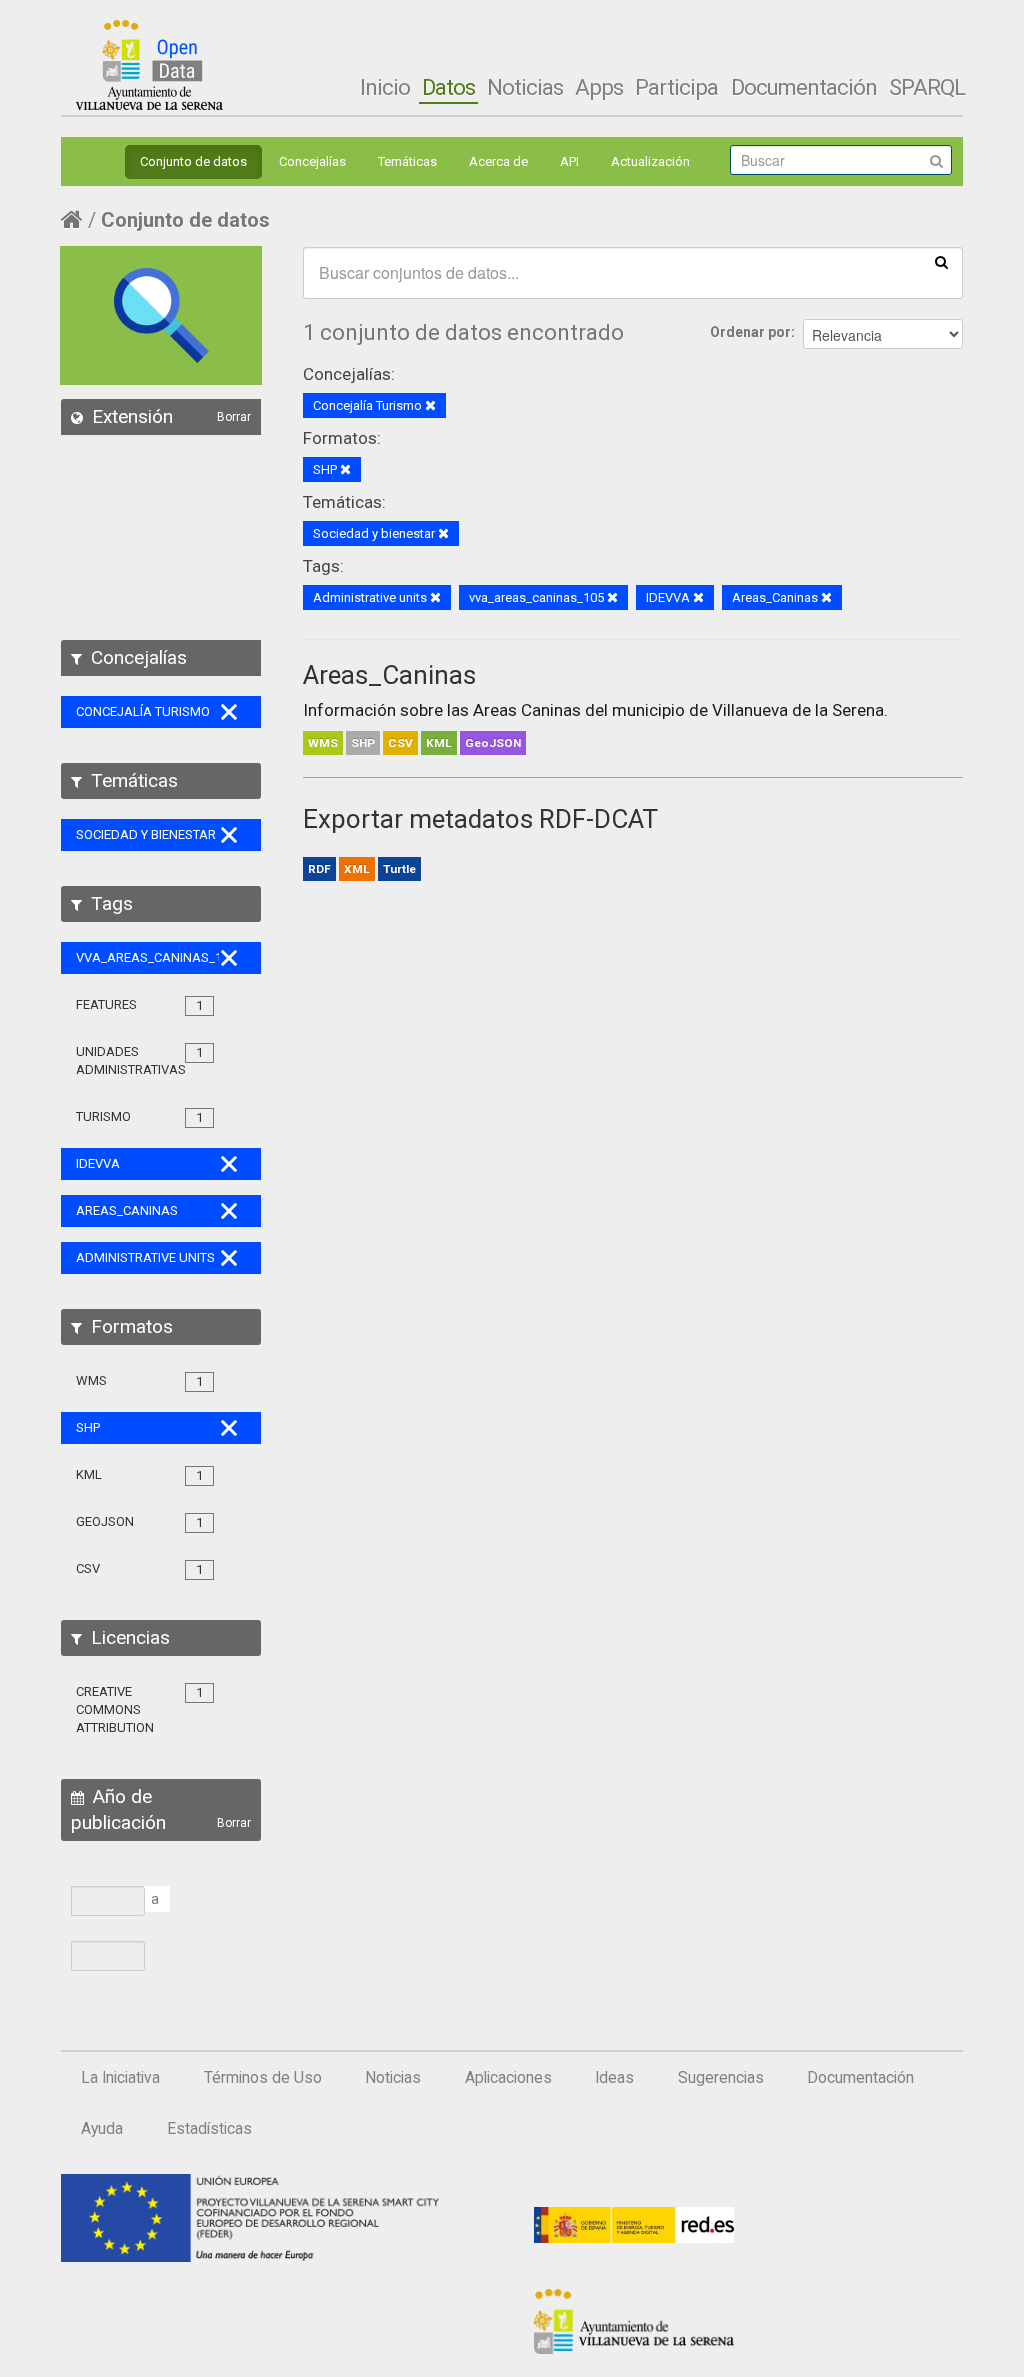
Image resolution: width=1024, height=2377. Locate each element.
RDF (319, 869)
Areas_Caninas (389, 675)
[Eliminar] (430, 406)
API (569, 161)
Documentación (804, 87)
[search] (941, 261)
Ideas (614, 2078)
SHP (363, 743)
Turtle (399, 869)
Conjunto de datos (193, 161)
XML (357, 869)
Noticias (525, 87)
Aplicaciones (508, 2078)
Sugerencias (721, 2078)
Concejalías (312, 161)
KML (439, 743)
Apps (599, 87)
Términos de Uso (263, 2078)
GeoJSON (493, 743)
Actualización (650, 161)
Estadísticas (209, 2129)
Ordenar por (750, 332)
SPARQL (927, 87)
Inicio (385, 87)
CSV (400, 743)
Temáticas (407, 161)
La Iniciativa (120, 2078)
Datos (448, 87)
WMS (323, 743)
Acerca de (498, 161)
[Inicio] (149, 65)
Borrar (234, 417)
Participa (676, 87)
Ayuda (102, 2129)
